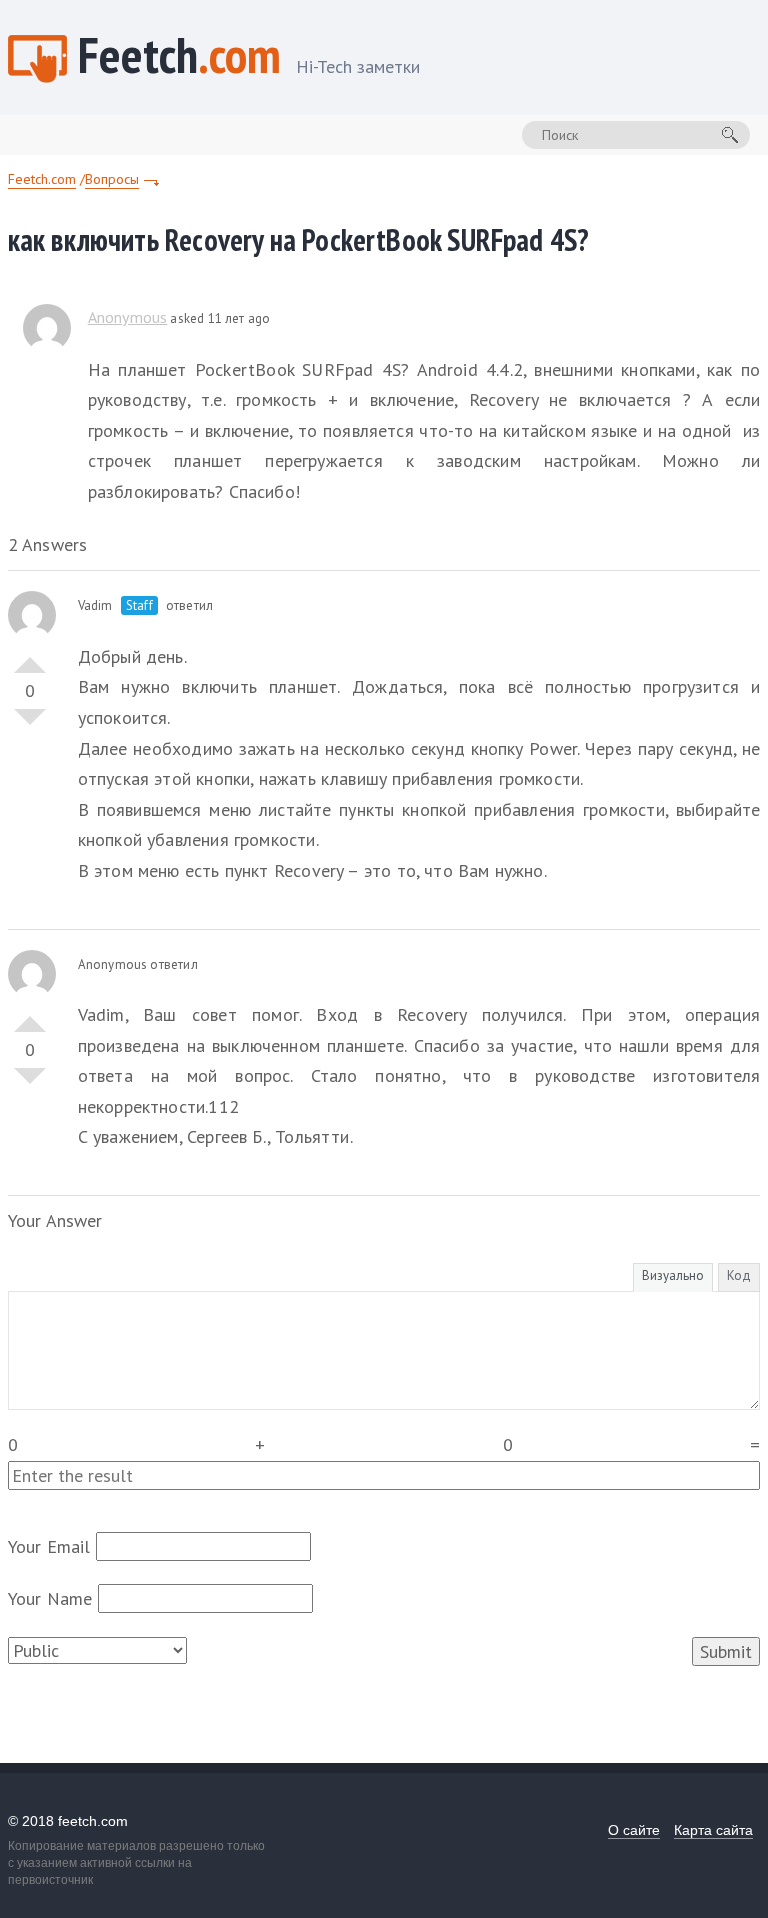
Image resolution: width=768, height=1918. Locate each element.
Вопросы (112, 179)
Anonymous (128, 317)
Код (739, 1275)
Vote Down (30, 725)
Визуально (673, 1275)
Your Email (49, 1546)
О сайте (634, 1830)
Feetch (249, 57)
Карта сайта (713, 1830)
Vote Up (30, 657)
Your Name (50, 1598)
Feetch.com (42, 179)
